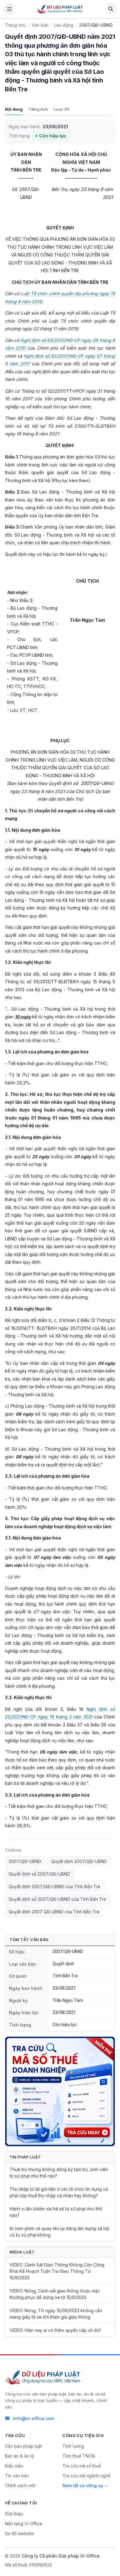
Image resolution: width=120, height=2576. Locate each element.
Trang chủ (15, 25)
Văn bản (40, 25)
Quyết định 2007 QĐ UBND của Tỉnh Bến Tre (54, 1912)
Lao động (64, 25)
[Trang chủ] (60, 9)
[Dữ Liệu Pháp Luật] (43, 2377)
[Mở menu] (9, 9)
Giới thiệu (14, 2514)
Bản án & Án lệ (19, 2456)
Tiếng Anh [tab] (38, 109)
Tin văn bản (17, 2476)
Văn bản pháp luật (23, 2446)
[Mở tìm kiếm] (111, 9)
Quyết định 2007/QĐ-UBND (79, 1861)
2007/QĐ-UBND (25, 1861)
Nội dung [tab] (14, 109)
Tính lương (73, 2446)
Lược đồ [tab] (62, 109)
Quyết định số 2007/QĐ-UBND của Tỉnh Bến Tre (57, 1899)
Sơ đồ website (19, 2533)
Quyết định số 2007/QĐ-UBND (39, 1874)
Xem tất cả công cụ (83, 2485)
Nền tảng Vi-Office (24, 2524)
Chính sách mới (20, 2485)
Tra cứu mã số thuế (82, 2466)
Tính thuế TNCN (79, 2456)
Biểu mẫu (14, 2466)
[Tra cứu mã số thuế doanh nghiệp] (60, 2091)
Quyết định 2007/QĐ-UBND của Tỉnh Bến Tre (54, 1886)
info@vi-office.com (34, 2418)
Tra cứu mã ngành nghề (86, 2476)
